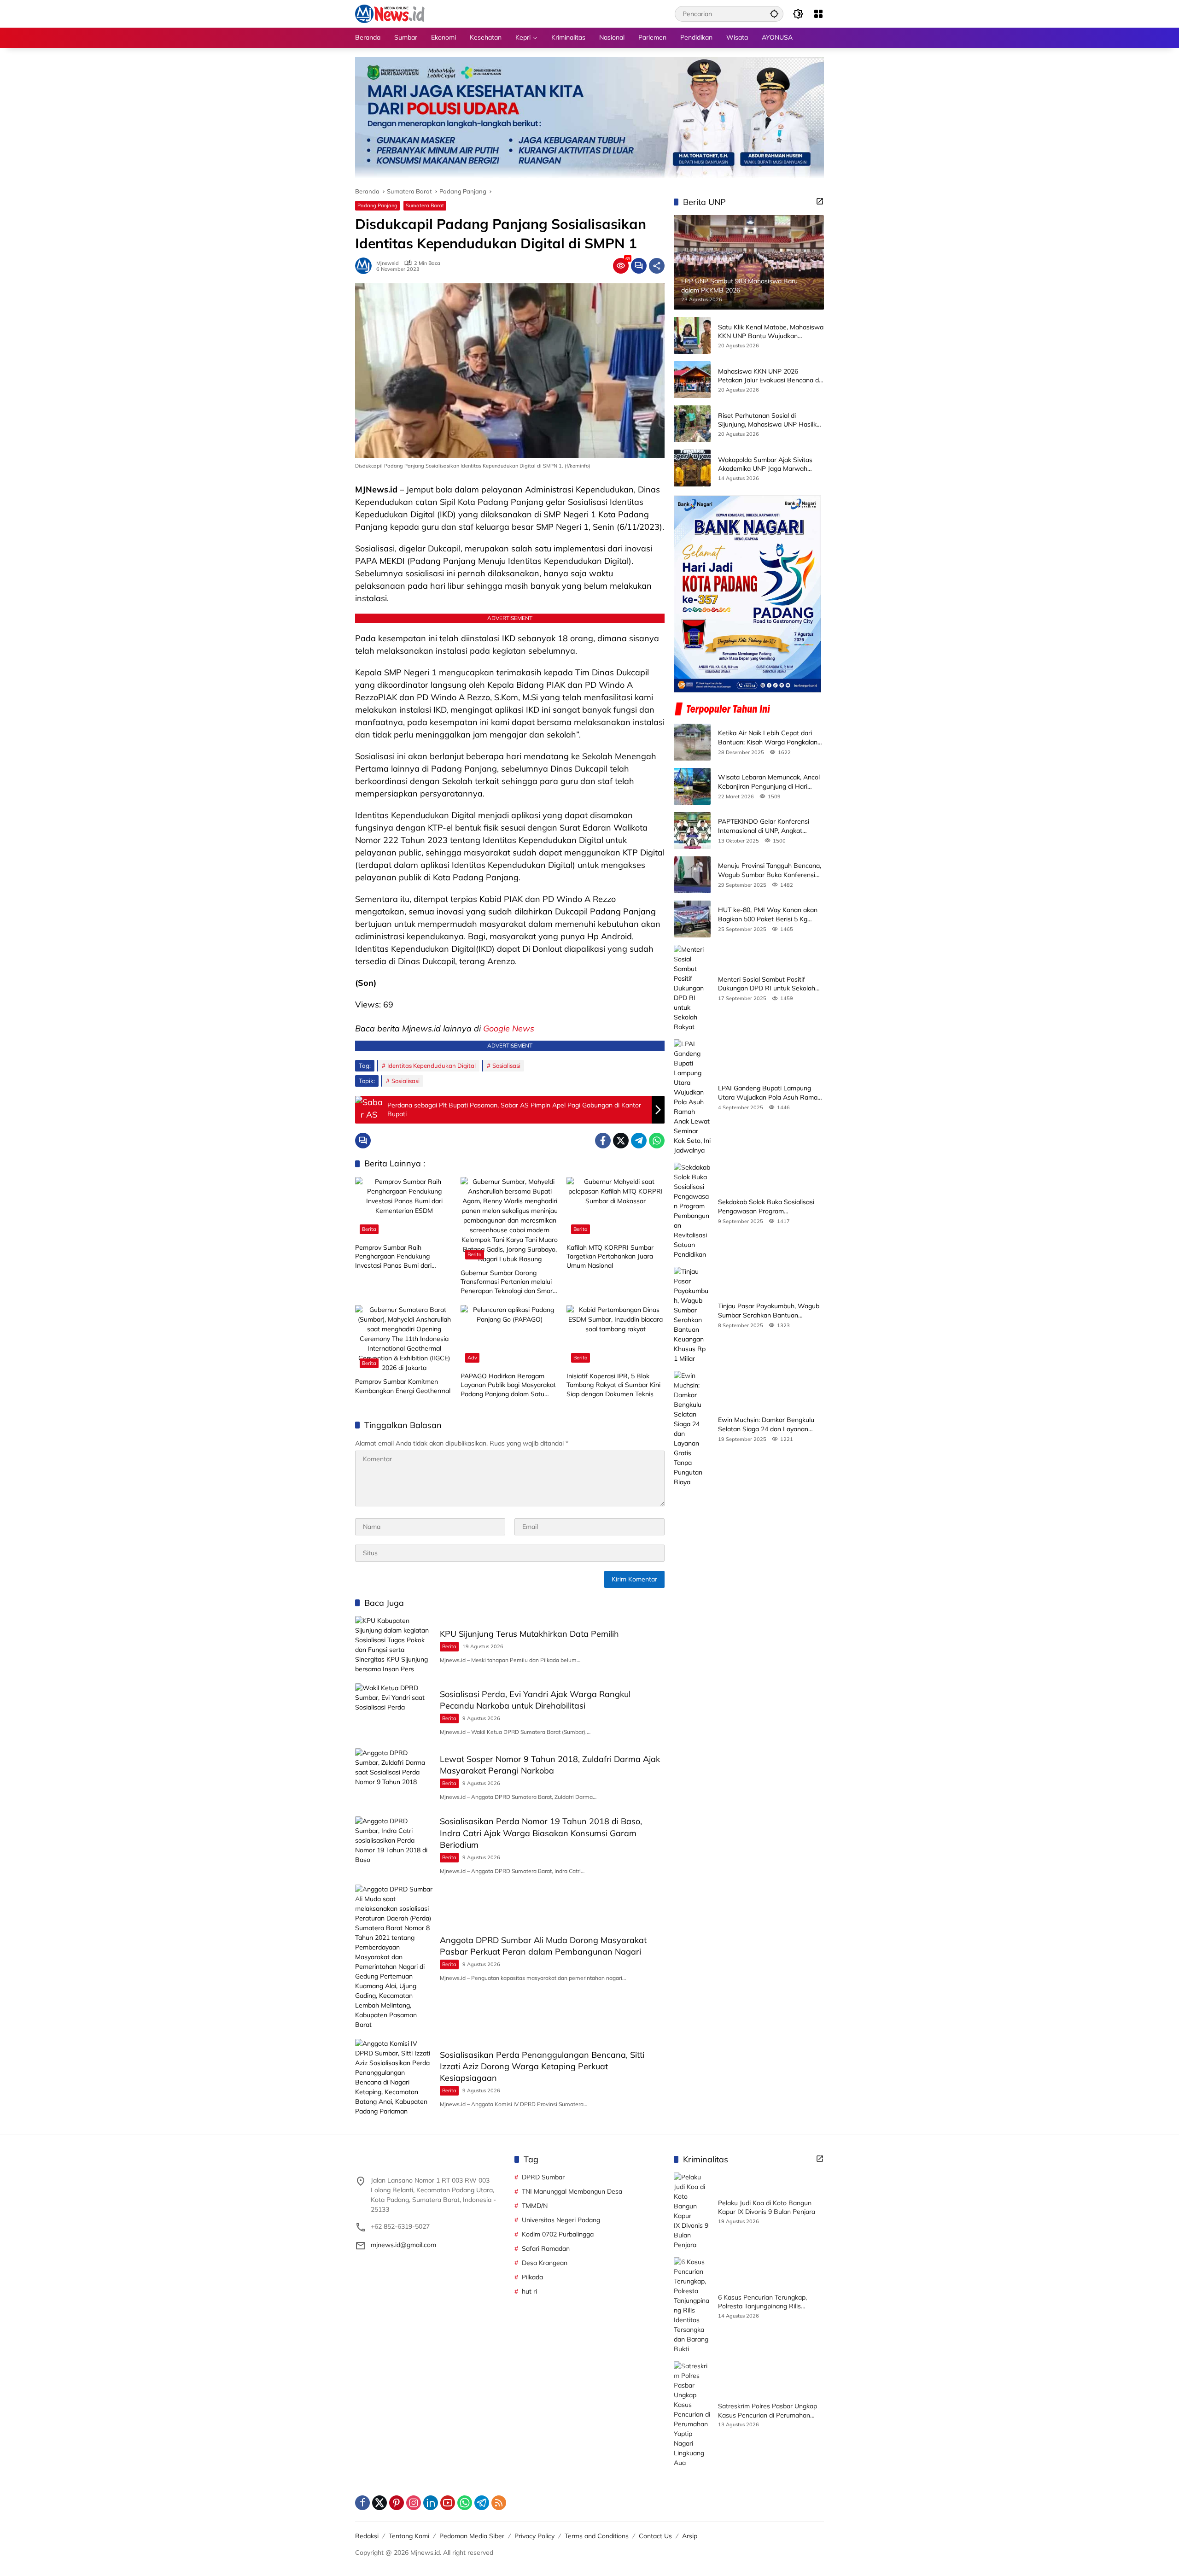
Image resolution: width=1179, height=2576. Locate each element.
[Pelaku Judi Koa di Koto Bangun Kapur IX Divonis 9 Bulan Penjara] (692, 2211)
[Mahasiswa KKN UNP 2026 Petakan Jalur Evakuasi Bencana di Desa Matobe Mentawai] (692, 380)
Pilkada (532, 2277)
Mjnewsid (388, 263)
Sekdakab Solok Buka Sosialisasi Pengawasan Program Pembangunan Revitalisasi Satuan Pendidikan (768, 1207)
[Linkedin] (431, 2503)
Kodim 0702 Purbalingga (558, 2234)
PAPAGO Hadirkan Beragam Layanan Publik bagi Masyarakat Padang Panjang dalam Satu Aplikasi (508, 1385)
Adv (472, 1358)
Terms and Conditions (597, 2536)
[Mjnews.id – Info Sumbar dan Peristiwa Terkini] (390, 13)
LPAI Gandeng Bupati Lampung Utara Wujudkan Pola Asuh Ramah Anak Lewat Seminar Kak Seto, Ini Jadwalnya (770, 1093)
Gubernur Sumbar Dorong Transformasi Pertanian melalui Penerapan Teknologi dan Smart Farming (508, 1282)
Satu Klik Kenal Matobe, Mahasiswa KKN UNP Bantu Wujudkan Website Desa (771, 332)
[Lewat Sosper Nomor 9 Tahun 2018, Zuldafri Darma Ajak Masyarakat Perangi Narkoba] (394, 1776)
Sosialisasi (506, 1066)
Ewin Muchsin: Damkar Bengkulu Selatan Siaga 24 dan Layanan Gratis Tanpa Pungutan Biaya (766, 1425)
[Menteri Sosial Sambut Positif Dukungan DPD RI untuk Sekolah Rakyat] (692, 988)
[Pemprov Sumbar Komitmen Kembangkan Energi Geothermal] (404, 1339)
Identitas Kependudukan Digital (432, 1066)
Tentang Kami (409, 2536)
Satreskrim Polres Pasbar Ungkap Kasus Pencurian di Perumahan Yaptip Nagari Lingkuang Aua (768, 2411)
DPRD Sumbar (543, 2177)
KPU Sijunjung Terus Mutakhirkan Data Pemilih (529, 1634)
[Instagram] (414, 2503)
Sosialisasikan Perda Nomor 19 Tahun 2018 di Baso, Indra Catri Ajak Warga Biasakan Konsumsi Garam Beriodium (541, 1833)
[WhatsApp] (657, 1141)
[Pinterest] (397, 2503)
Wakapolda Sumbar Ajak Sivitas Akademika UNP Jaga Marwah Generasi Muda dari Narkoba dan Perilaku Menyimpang (767, 465)
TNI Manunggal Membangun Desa (572, 2191)
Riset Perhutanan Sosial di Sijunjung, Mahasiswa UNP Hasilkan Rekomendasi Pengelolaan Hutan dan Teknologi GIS (771, 420)
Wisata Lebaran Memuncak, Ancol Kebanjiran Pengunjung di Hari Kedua (769, 782)
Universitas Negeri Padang (561, 2220)
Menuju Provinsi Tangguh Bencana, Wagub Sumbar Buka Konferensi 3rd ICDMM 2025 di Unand (770, 870)
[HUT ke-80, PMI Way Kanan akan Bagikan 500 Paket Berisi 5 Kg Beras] (692, 919)
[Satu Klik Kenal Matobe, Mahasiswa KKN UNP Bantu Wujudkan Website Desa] (692, 335)
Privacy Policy (534, 2536)
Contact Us (655, 2536)
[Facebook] (603, 1141)
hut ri (529, 2291)
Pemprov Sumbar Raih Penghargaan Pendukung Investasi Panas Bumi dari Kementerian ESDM (393, 1257)
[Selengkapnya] (820, 201)
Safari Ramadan (546, 2248)
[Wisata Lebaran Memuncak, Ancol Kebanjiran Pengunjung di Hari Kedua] (692, 786)
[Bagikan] (657, 266)
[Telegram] (639, 1141)
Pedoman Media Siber (472, 2536)
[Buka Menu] (818, 14)
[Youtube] (448, 2503)
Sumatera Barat (425, 205)
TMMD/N (535, 2206)
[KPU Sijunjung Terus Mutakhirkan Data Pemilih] (394, 1645)
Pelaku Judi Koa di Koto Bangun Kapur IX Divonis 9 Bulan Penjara (767, 2207)
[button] (774, 14)
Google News (509, 1028)
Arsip (690, 2536)
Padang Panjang (377, 205)
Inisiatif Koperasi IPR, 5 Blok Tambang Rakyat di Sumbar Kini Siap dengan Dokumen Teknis (613, 1385)
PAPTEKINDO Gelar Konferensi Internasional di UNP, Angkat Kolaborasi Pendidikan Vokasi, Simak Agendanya (764, 826)
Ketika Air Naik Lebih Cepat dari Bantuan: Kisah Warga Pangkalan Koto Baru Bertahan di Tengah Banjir (768, 738)
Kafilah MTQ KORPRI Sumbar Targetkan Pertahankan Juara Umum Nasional (610, 1256)
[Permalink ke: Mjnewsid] (366, 266)
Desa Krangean (545, 2263)
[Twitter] (621, 1141)
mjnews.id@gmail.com (403, 2245)
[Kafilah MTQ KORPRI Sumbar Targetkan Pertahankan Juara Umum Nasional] (616, 1208)
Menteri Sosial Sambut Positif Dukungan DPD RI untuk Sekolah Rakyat (767, 984)
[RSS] (499, 2503)
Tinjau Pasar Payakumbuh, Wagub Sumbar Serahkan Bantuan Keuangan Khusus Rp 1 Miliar (769, 1311)
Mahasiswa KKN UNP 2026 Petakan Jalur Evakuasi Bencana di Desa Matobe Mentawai (769, 376)
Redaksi (367, 2536)
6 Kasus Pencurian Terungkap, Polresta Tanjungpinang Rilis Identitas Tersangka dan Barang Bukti (765, 2302)
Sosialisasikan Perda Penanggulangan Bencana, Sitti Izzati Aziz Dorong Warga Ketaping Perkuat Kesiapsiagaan (542, 2066)
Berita (369, 1229)
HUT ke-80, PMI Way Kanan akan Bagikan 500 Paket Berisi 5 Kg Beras (768, 915)
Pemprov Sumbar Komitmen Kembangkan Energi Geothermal (403, 1386)
